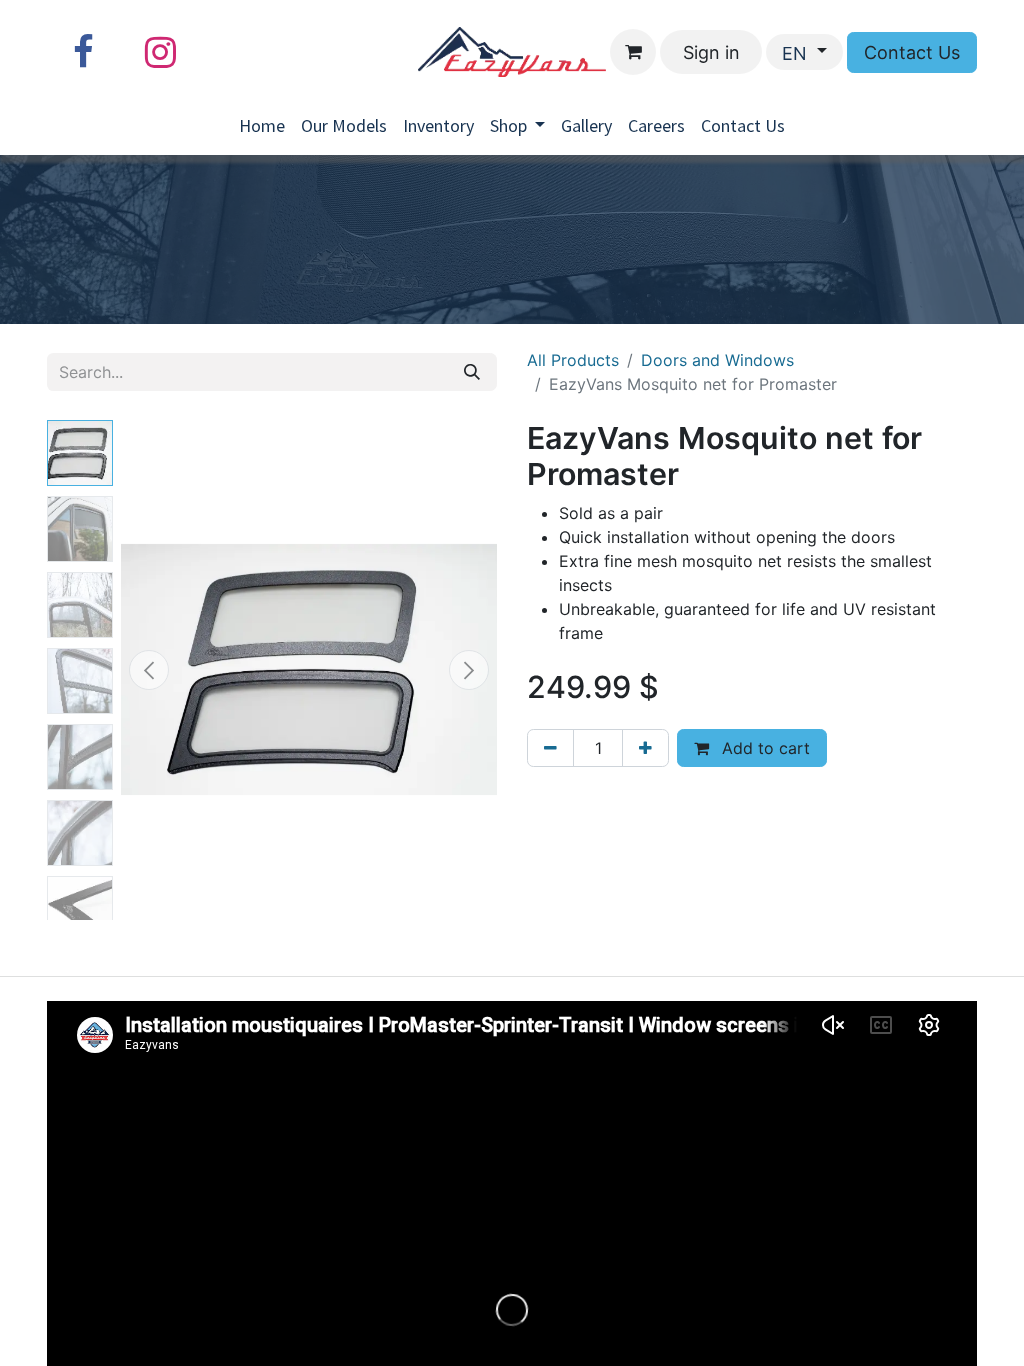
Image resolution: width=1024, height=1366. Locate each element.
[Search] (472, 372)
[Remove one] (550, 748)
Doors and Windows (717, 360)
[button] (149, 670)
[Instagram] (160, 52)
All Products (573, 360)
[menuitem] (262, 125)
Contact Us (912, 52)
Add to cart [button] (763, 748)
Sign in (711, 52)
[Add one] (645, 748)
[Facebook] (83, 52)
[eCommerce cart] (633, 52)
